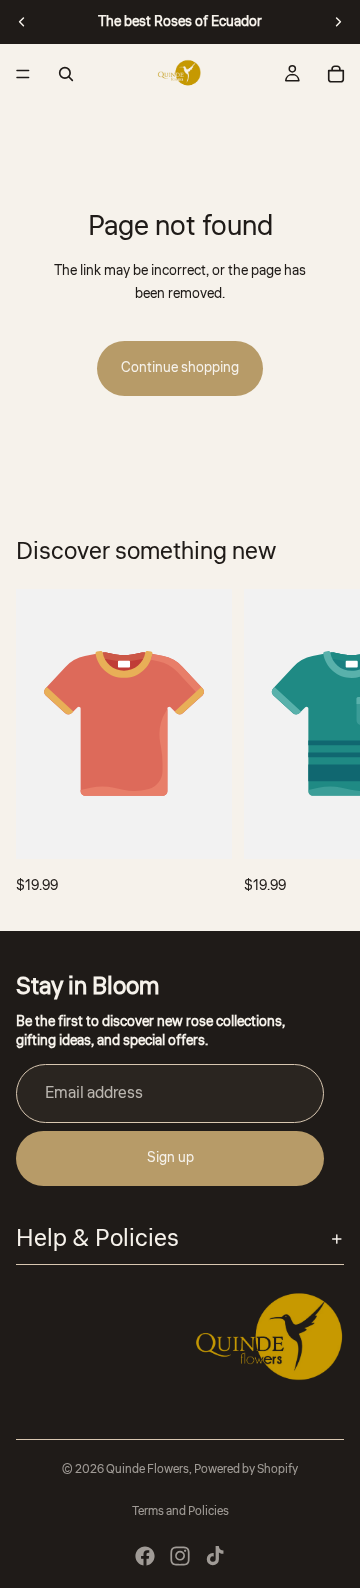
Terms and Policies (180, 1511)
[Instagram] (180, 1556)
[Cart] (336, 74)
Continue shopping (180, 368)
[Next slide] (338, 22)
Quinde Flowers (147, 1469)
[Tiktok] (215, 1556)
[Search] (66, 74)
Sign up (170, 1159)
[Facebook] (145, 1556)
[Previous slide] (22, 22)
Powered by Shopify (246, 1469)
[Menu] (23, 74)
